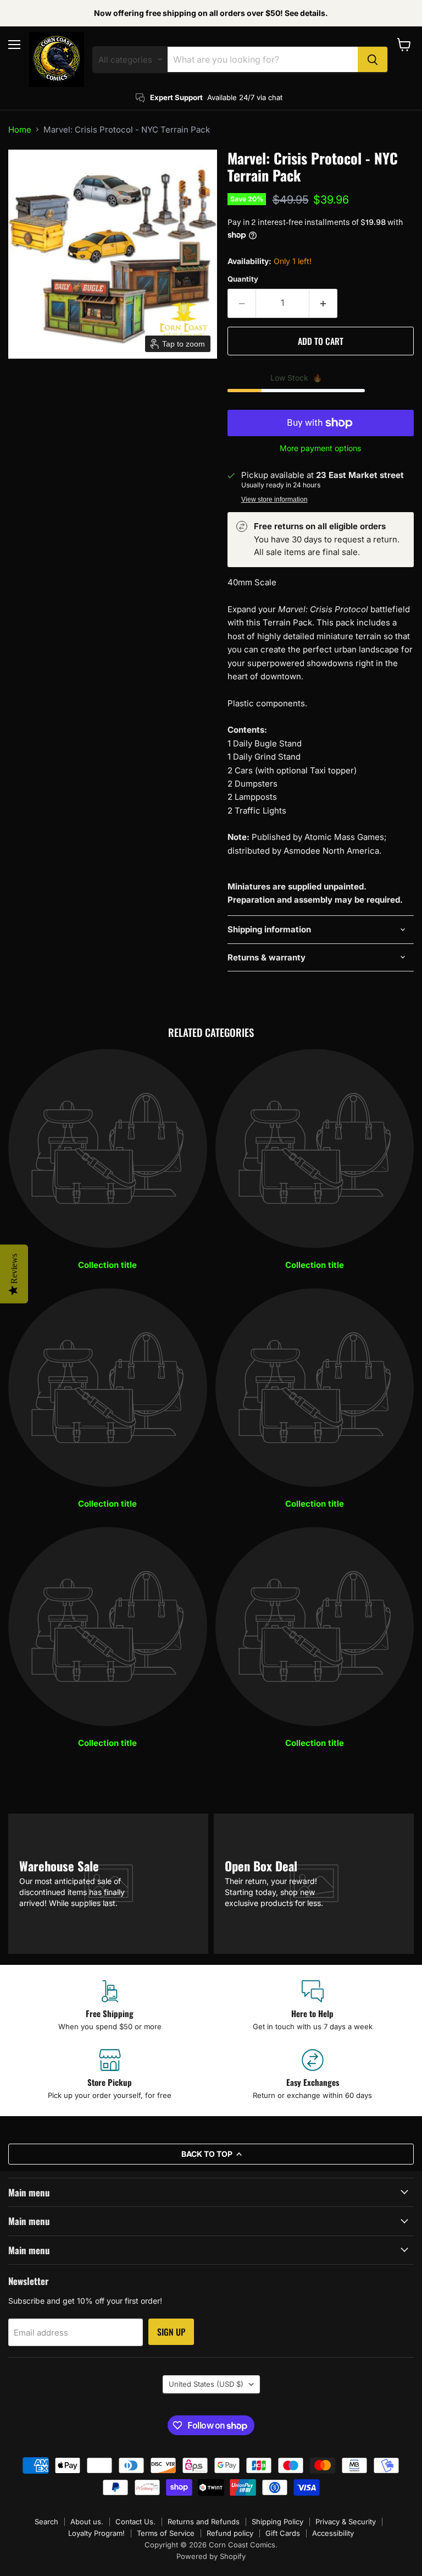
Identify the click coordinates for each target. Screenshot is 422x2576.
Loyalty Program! (96, 2533)
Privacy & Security (346, 2522)
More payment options (320, 448)
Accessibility (333, 2533)
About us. (87, 2522)
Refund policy (230, 2533)
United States (206, 2384)
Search (46, 2522)
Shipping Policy (277, 2522)
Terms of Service (166, 2533)
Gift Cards (283, 2533)
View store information (274, 499)
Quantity (243, 279)
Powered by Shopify (211, 2556)
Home (20, 130)
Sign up (171, 2332)
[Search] (373, 59)
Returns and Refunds (204, 2522)
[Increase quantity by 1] (323, 303)
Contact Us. (135, 2522)
